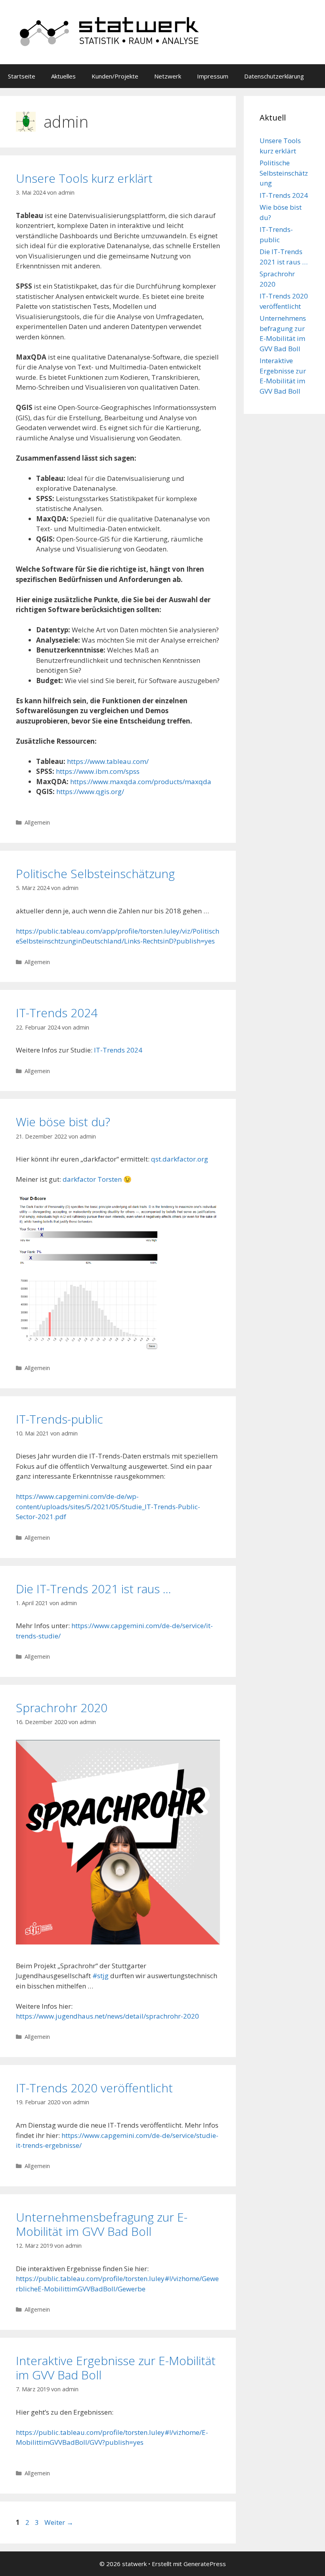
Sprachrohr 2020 (62, 1708)
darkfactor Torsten (92, 1179)
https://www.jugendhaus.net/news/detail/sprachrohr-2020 (107, 2016)
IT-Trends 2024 (57, 1013)
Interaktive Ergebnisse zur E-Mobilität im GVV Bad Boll (116, 2368)
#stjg (100, 1976)
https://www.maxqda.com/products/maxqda (141, 782)
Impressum (213, 76)
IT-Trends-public (59, 1419)
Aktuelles (63, 76)
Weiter (59, 2522)
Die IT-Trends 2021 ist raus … (94, 1589)
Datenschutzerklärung (274, 76)
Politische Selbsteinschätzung (95, 874)
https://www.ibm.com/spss (98, 771)
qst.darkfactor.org (180, 1159)
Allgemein (37, 822)
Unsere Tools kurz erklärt (84, 178)
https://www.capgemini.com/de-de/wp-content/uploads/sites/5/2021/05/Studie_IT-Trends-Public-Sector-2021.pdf (108, 1506)
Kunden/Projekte (115, 76)
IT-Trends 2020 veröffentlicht (94, 2088)
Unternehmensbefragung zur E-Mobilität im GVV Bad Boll (102, 2224)
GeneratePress (205, 2564)
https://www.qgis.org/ (90, 791)
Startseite (22, 76)
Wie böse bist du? (63, 1122)
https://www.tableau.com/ (108, 761)
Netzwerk (168, 76)
